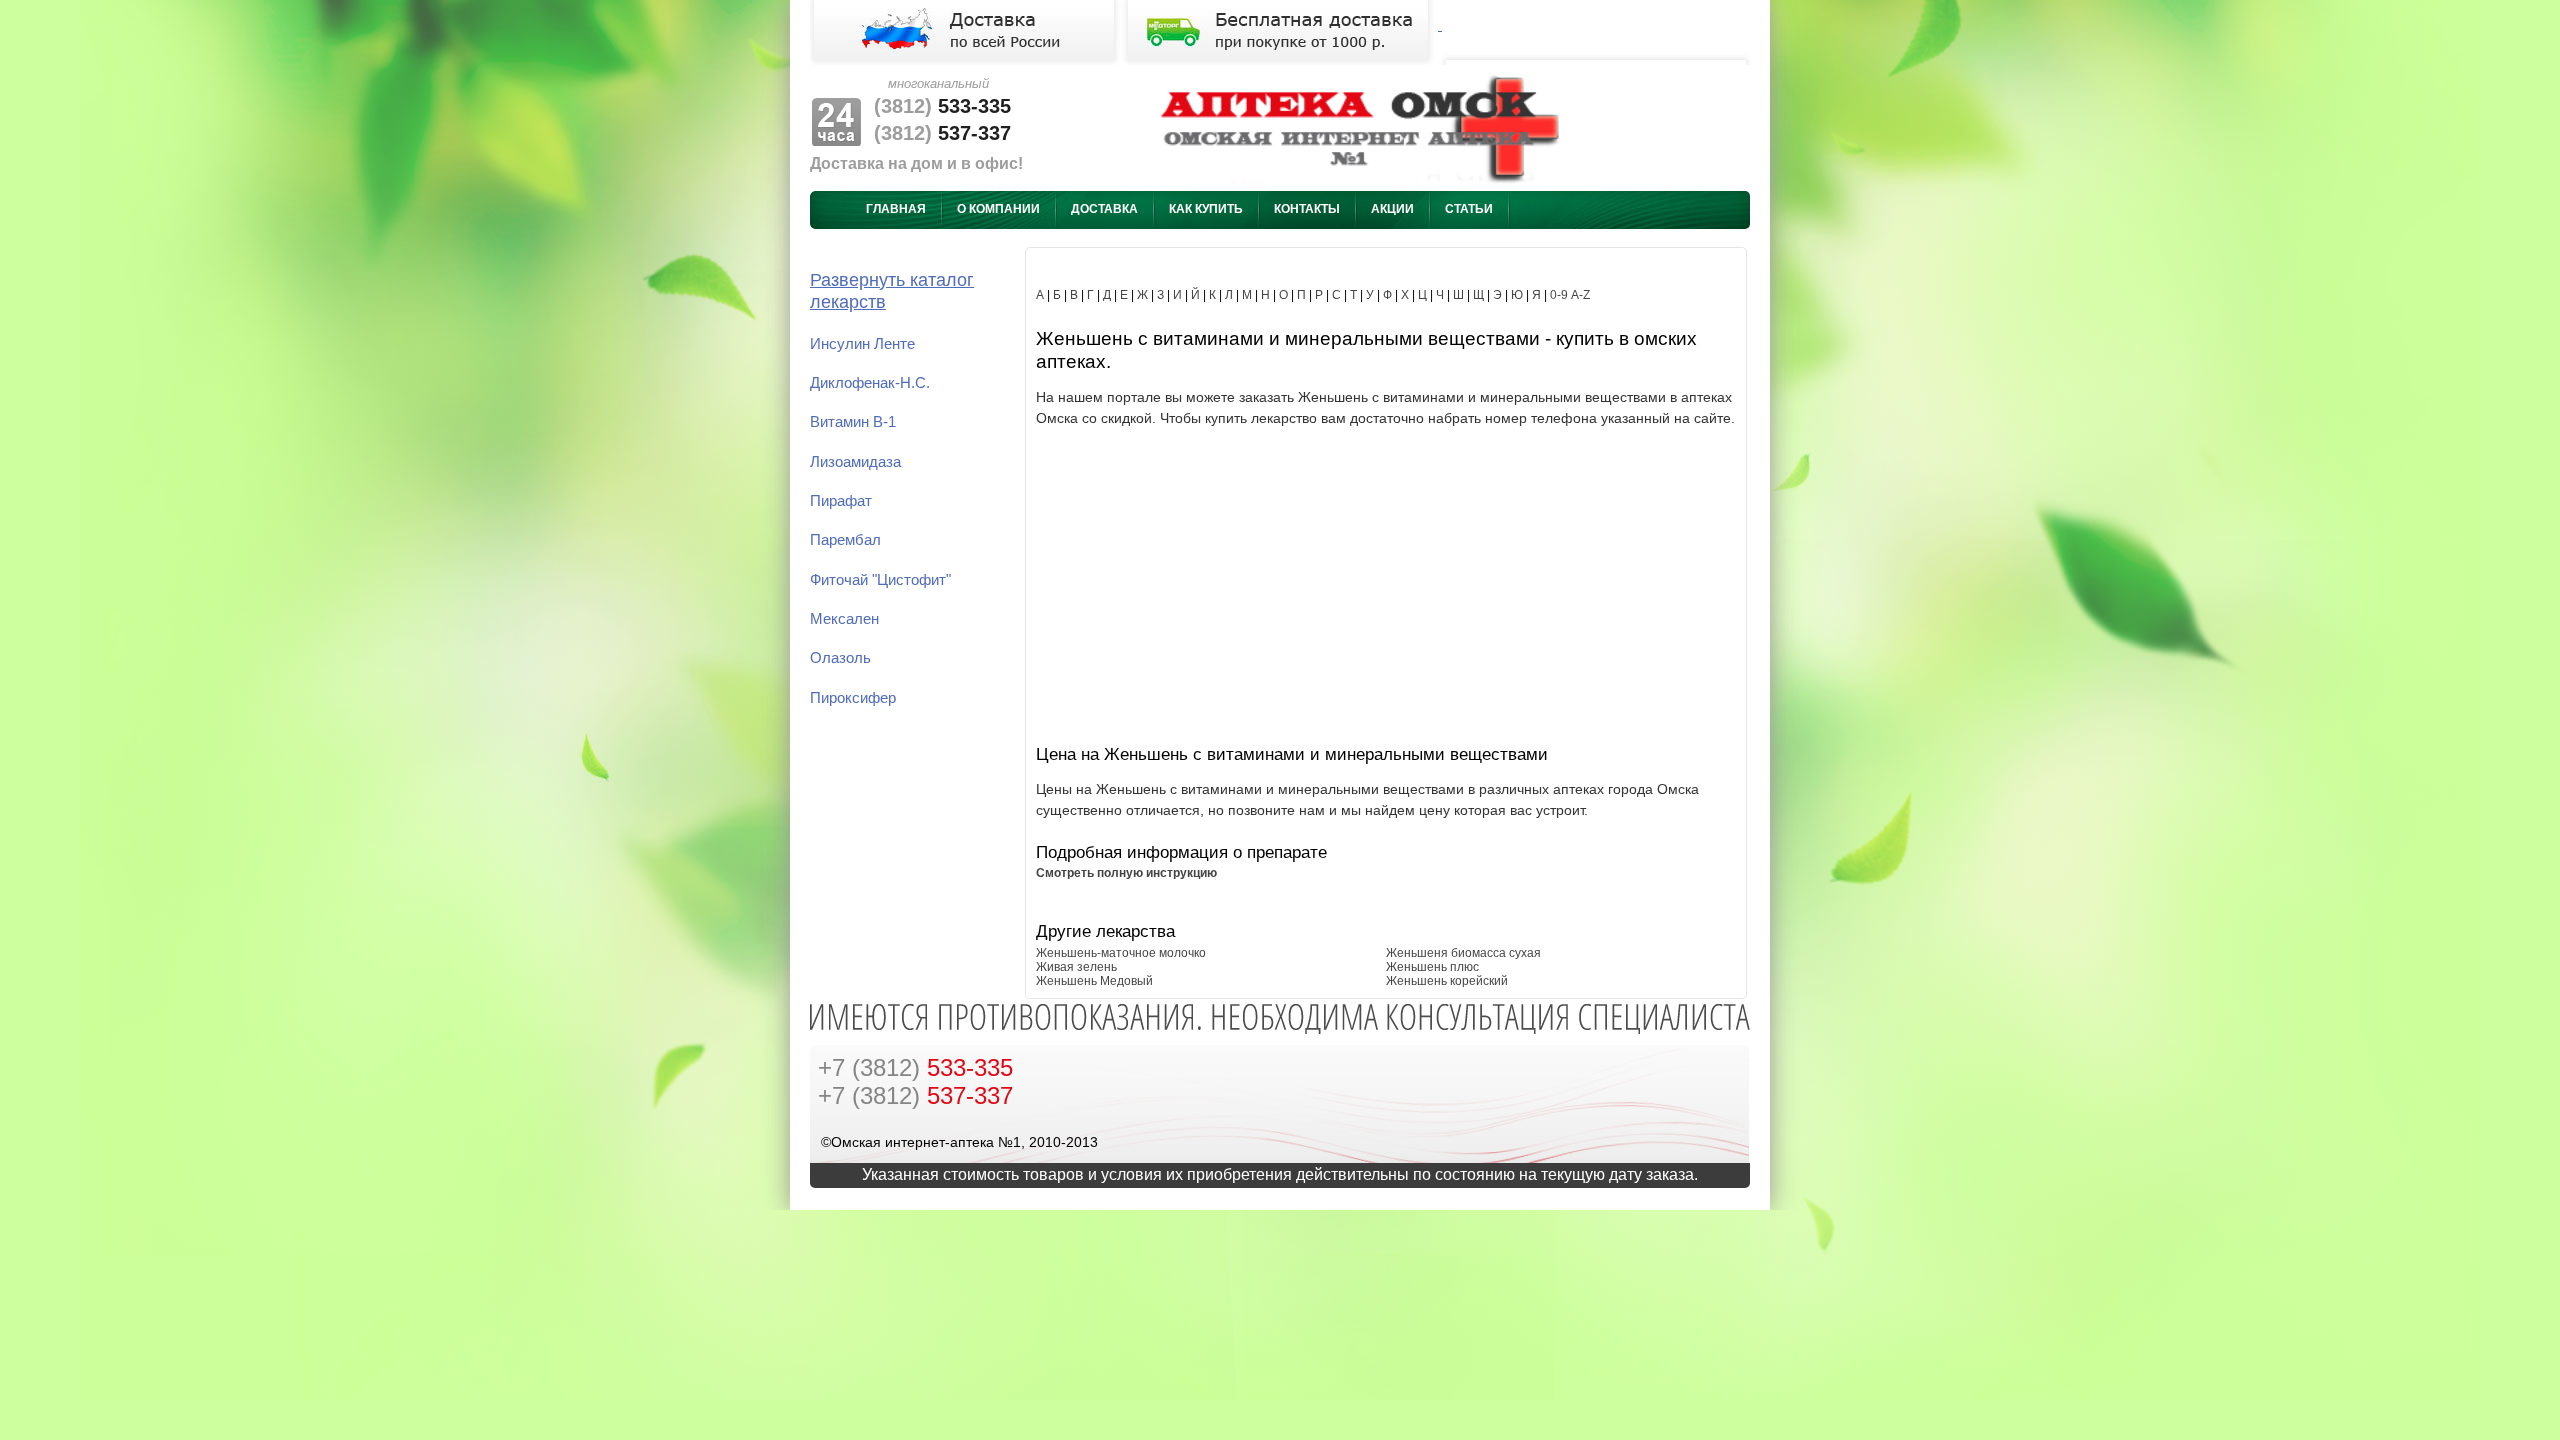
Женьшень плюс (1432, 967)
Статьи (1469, 209)
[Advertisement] (1386, 583)
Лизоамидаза (855, 462)
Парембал (845, 540)
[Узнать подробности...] (1280, 25)
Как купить (1206, 209)
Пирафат (841, 501)
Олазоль (840, 658)
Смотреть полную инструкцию (1126, 873)
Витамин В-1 (853, 422)
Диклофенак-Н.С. (870, 383)
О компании (998, 209)
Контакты (1307, 209)
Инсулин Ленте (862, 344)
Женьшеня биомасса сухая (1463, 953)
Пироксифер (853, 698)
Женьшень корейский (1447, 981)
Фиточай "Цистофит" (880, 580)
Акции (1392, 209)
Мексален (844, 619)
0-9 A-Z (1570, 295)
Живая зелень (1076, 967)
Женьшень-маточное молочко (1121, 953)
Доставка (1104, 209)
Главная (896, 209)
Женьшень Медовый (1094, 981)
